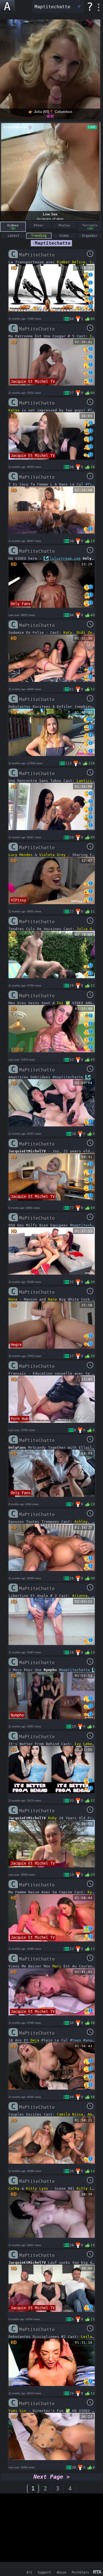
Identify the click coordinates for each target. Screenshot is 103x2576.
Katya (14, 410)
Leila (87, 2337)
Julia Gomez (89, 929)
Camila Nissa (70, 2114)
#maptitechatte (68, 1077)
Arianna (80, 1596)
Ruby (52, 1818)
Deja (35, 2040)
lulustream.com (65, 558)
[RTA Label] (97, 2572)
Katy (68, 633)
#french (93, 484)
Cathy (14, 2188)
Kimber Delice (71, 262)
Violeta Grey (52, 855)
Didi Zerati (89, 633)
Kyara (93, 1892)
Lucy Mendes (21, 855)
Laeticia (85, 781)
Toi (60, 1003)
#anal (89, 2040)
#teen (76, 2040)
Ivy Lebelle (87, 1744)
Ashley (81, 1522)
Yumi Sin (17, 2411)
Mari (57, 1966)
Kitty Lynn (37, 2188)
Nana (13, 1299)
